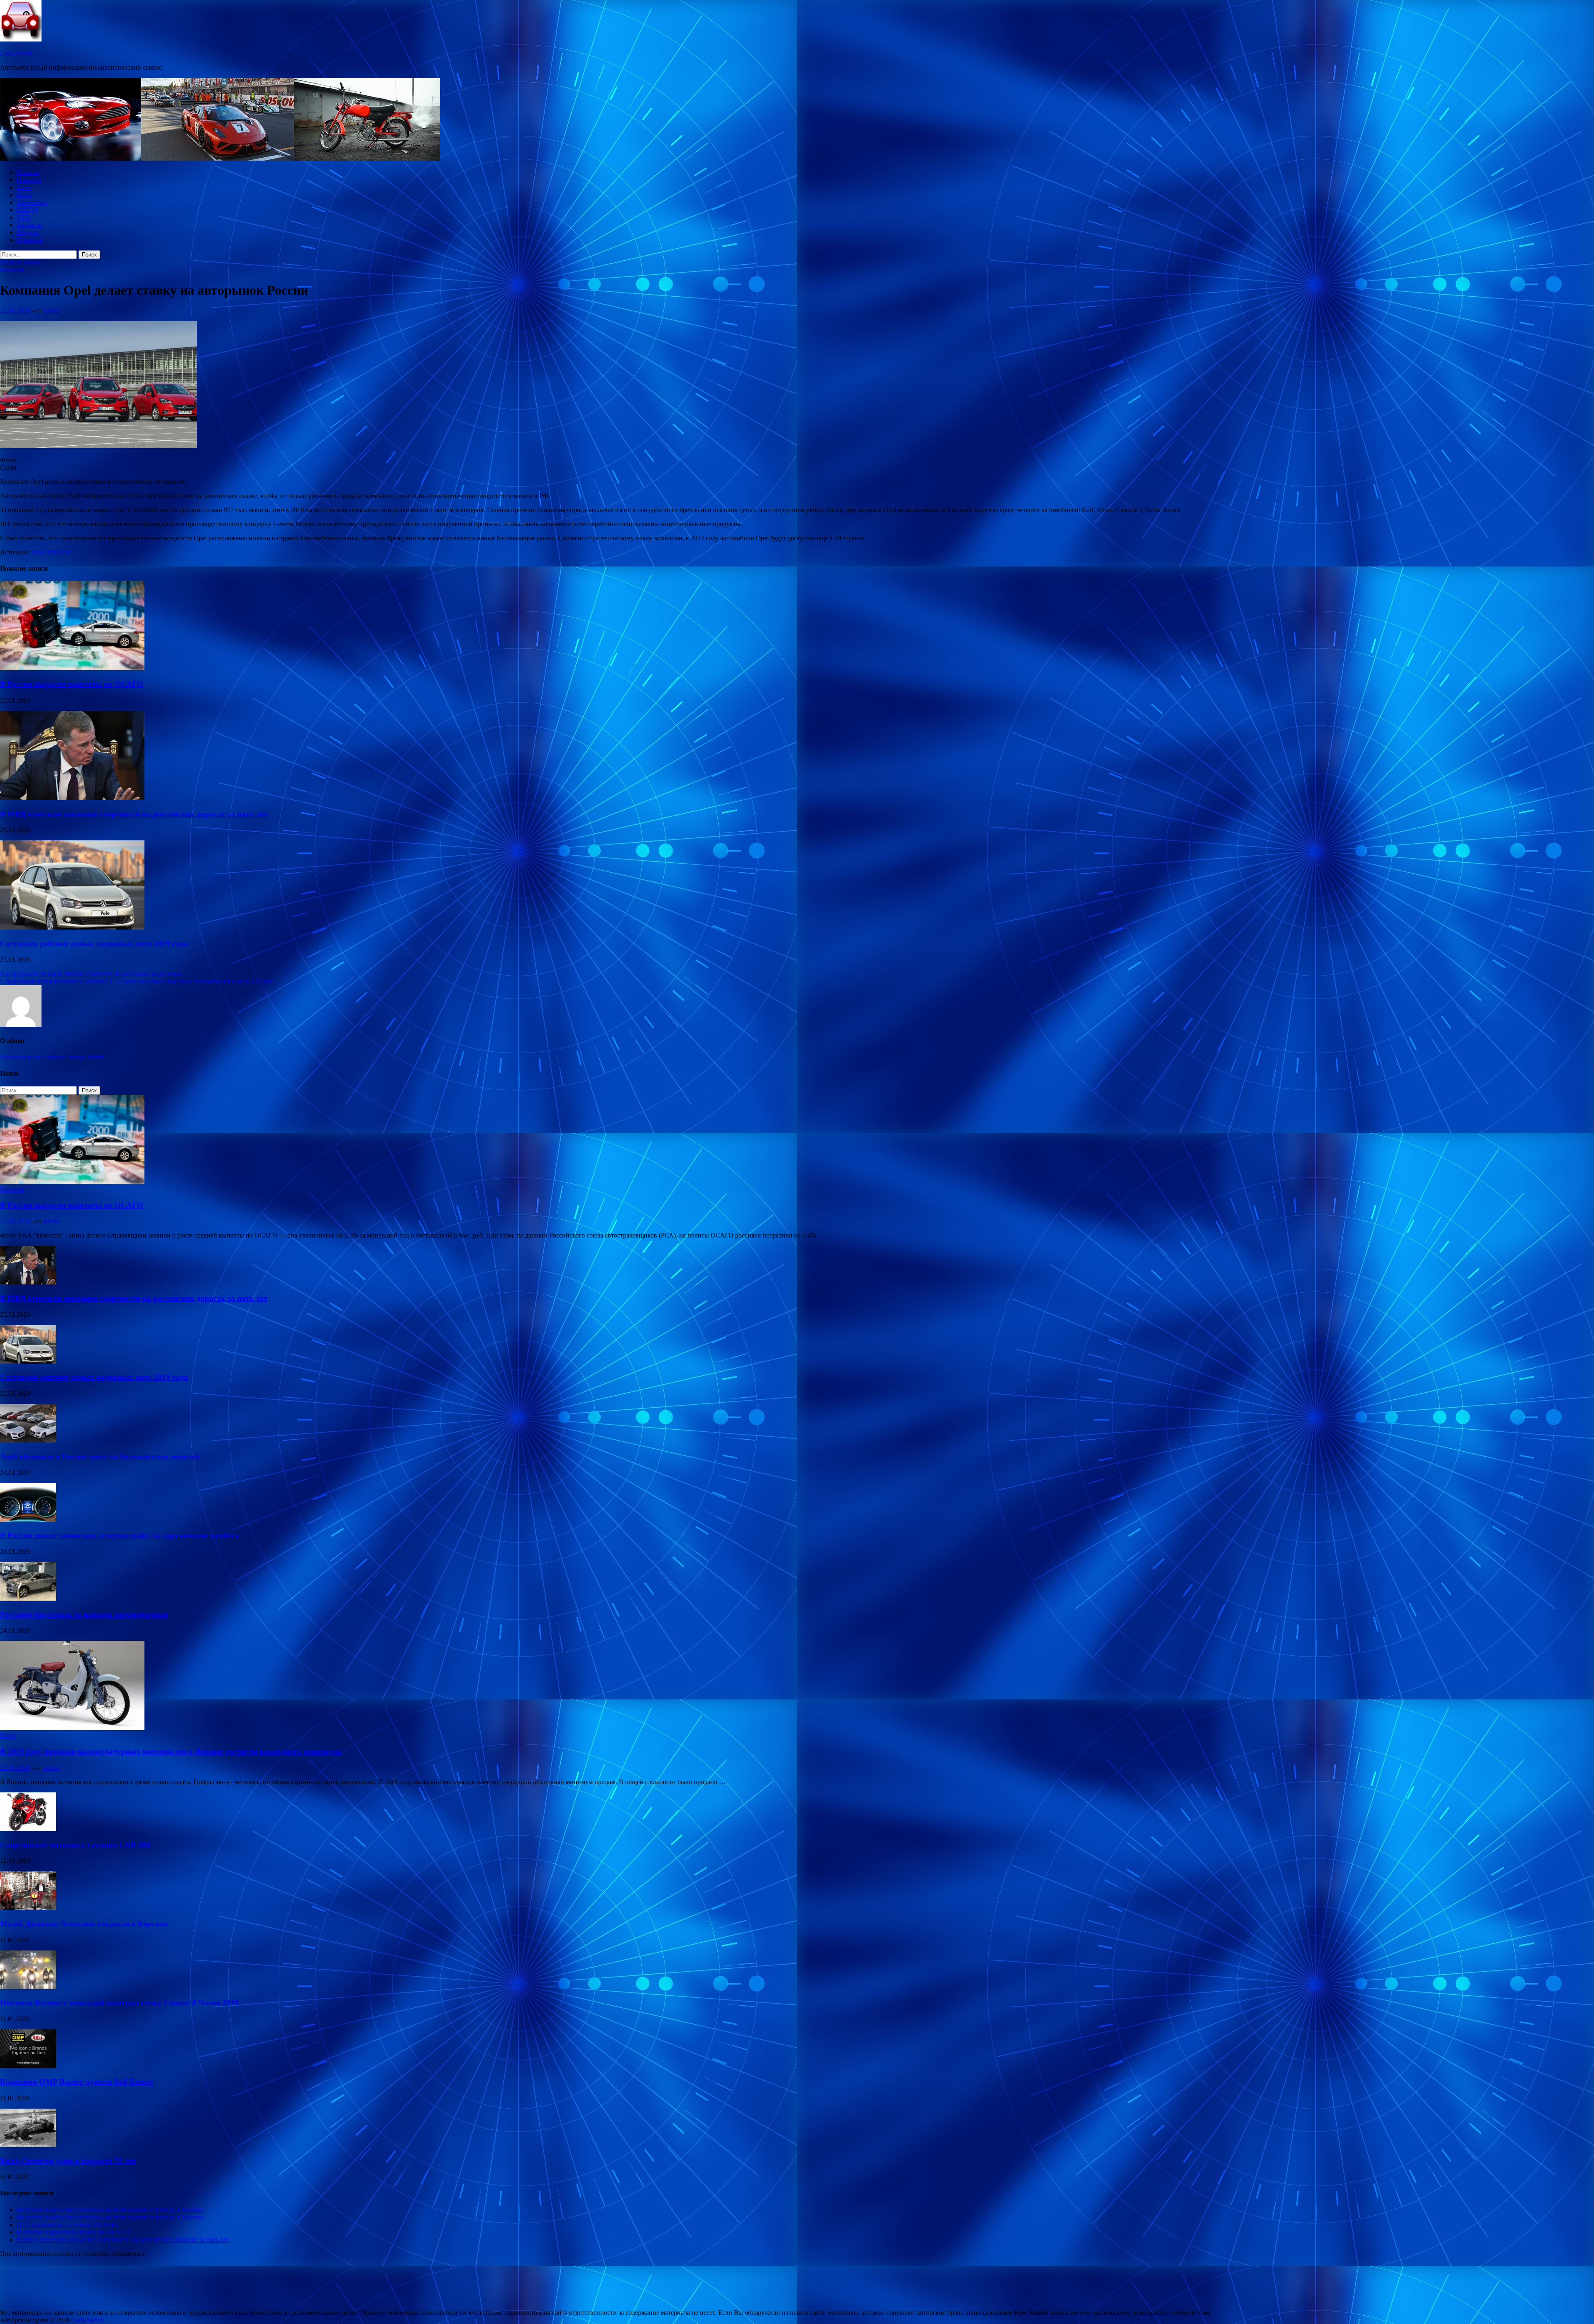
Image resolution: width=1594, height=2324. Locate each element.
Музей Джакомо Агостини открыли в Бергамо (84, 1924)
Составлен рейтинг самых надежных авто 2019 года (94, 944)
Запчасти (29, 225)
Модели (28, 232)
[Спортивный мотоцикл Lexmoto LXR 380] (28, 1829)
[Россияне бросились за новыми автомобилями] (28, 1598)
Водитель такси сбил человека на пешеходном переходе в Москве (110, 2210)
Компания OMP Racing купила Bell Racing (77, 2082)
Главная (28, 172)
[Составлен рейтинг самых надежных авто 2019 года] (72, 927)
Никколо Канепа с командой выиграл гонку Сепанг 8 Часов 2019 (119, 2003)
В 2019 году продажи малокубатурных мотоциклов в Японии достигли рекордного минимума (171, 1752)
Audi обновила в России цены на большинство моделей (100, 1456)
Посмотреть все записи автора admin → (56, 1057)
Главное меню (20, 262)
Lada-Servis (16, 53)
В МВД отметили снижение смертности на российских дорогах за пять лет (134, 814)
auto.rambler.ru (51, 552)
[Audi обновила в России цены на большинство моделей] (28, 1440)
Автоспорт (32, 202)
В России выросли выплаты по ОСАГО (72, 684)
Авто (24, 187)
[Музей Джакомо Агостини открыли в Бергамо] (28, 1908)
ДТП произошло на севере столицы (67, 2225)
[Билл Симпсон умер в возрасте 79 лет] (28, 2145)
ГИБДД (27, 210)
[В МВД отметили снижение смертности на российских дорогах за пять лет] (72, 798)
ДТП (23, 217)
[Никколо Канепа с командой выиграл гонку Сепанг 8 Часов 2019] (28, 1987)
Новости (29, 180)
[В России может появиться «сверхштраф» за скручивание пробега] (28, 1520)
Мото (24, 195)
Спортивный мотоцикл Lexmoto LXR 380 (75, 1845)
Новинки (30, 240)
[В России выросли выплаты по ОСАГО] (72, 668)
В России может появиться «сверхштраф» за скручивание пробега (120, 1535)
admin (51, 311)
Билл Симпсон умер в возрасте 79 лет (68, 2161)
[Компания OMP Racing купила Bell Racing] (28, 2066)
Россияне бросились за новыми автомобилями (84, 1615)
